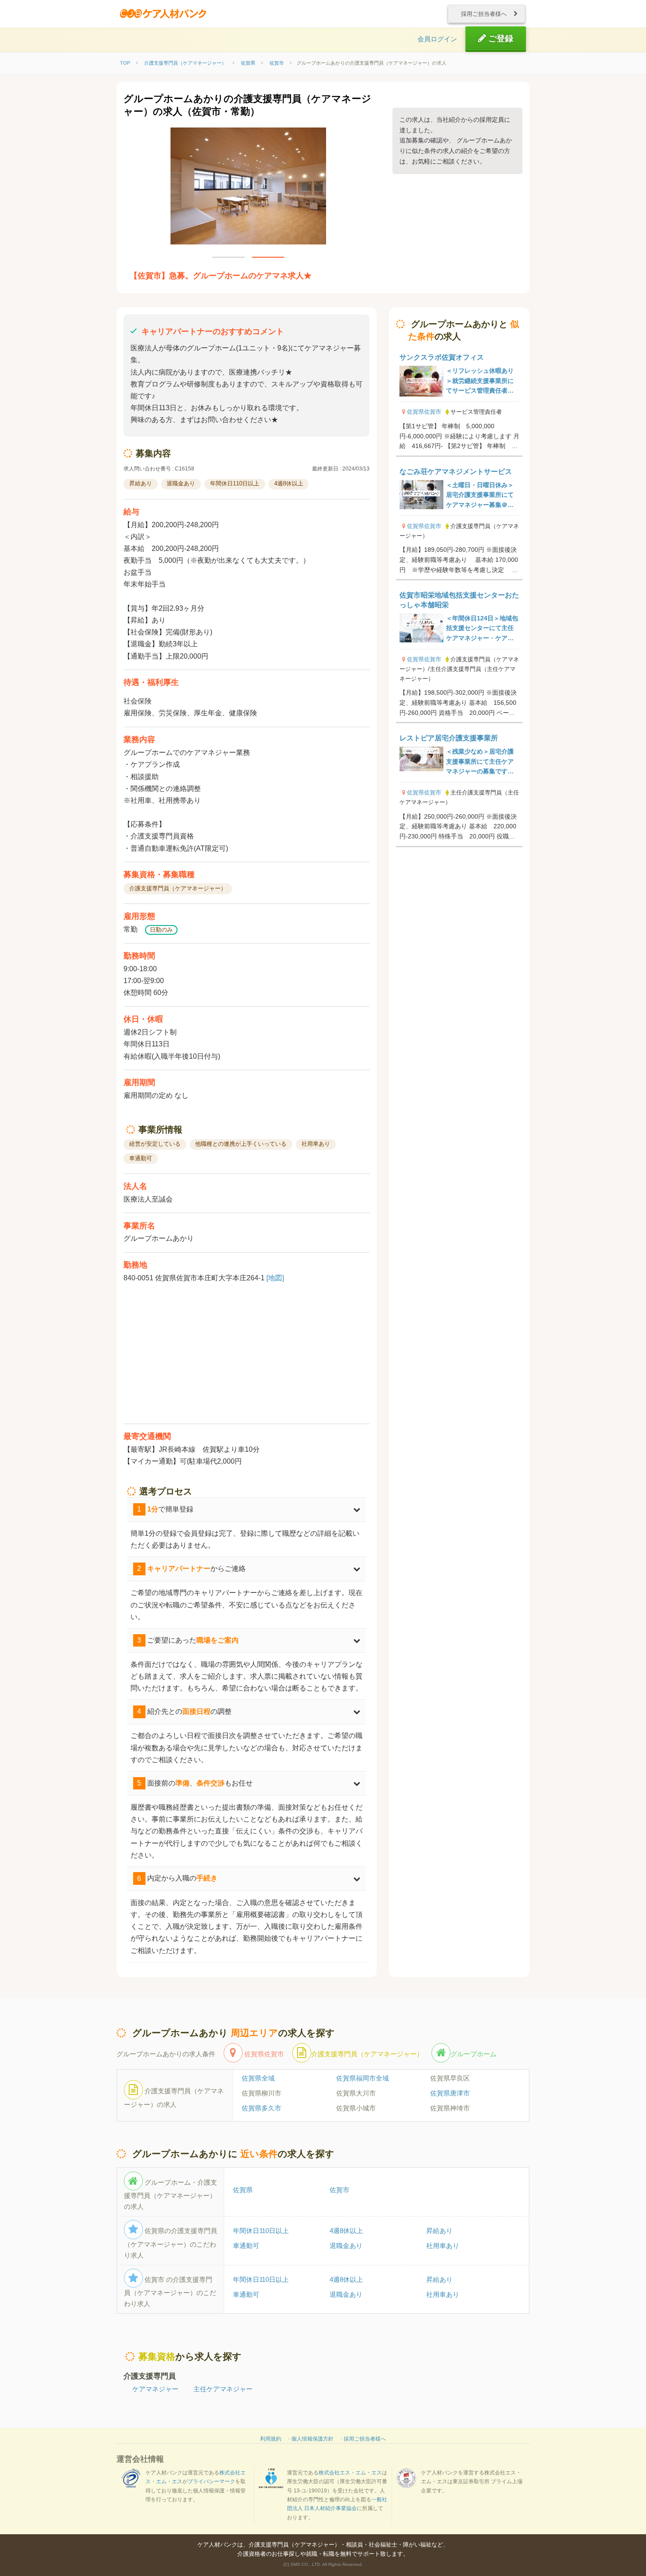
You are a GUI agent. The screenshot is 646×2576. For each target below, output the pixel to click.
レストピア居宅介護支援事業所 (449, 738)
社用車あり (443, 2246)
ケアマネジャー (155, 2389)
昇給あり (439, 2231)
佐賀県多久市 (261, 2108)
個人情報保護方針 (312, 2439)
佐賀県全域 (258, 2078)
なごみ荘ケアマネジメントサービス (456, 472)
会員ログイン (437, 39)
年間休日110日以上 (261, 2231)
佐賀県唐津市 (450, 2093)
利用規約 (271, 2439)
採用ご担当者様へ (485, 14)
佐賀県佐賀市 (424, 412)
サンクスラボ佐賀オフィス (442, 357)
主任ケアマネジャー (223, 2389)
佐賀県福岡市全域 (363, 2078)
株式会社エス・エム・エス (350, 2473)
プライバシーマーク (211, 2481)
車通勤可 (246, 2246)
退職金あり (346, 2246)
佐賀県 (243, 2190)
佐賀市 (339, 2190)
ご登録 (500, 38)
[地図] (275, 1278)
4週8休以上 (346, 2231)
